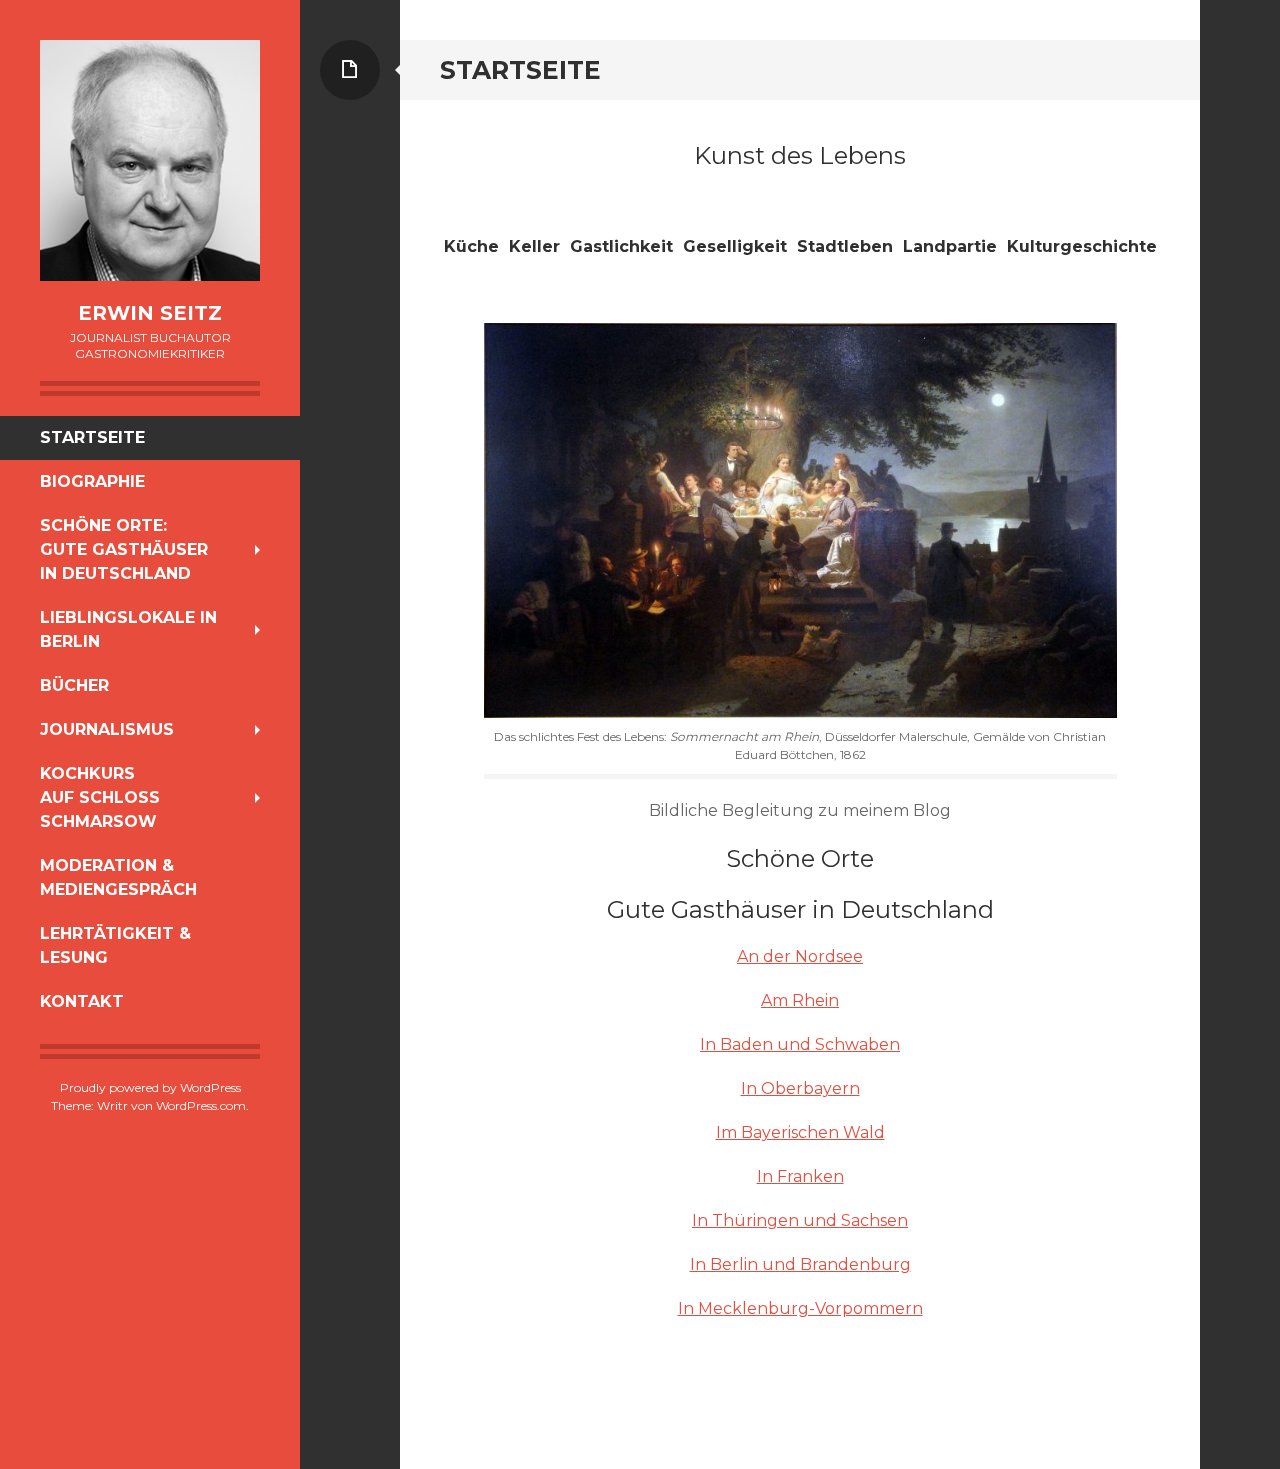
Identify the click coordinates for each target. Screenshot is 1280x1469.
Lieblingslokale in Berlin (128, 629)
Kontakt (82, 1001)
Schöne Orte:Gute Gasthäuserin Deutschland (124, 549)
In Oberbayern (800, 1088)
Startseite (92, 437)
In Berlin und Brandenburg (800, 1264)
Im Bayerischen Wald (800, 1132)
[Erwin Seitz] (150, 160)
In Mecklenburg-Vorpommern (800, 1308)
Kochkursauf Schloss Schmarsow (100, 797)
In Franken (800, 1176)
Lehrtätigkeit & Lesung (115, 945)
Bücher (74, 685)
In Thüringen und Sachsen (800, 1220)
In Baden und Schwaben (800, 1044)
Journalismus (107, 729)
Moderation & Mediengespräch (118, 877)
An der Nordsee (800, 956)
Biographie (92, 481)
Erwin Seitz (150, 313)
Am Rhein (800, 1000)
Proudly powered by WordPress (150, 1087)
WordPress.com (201, 1105)
